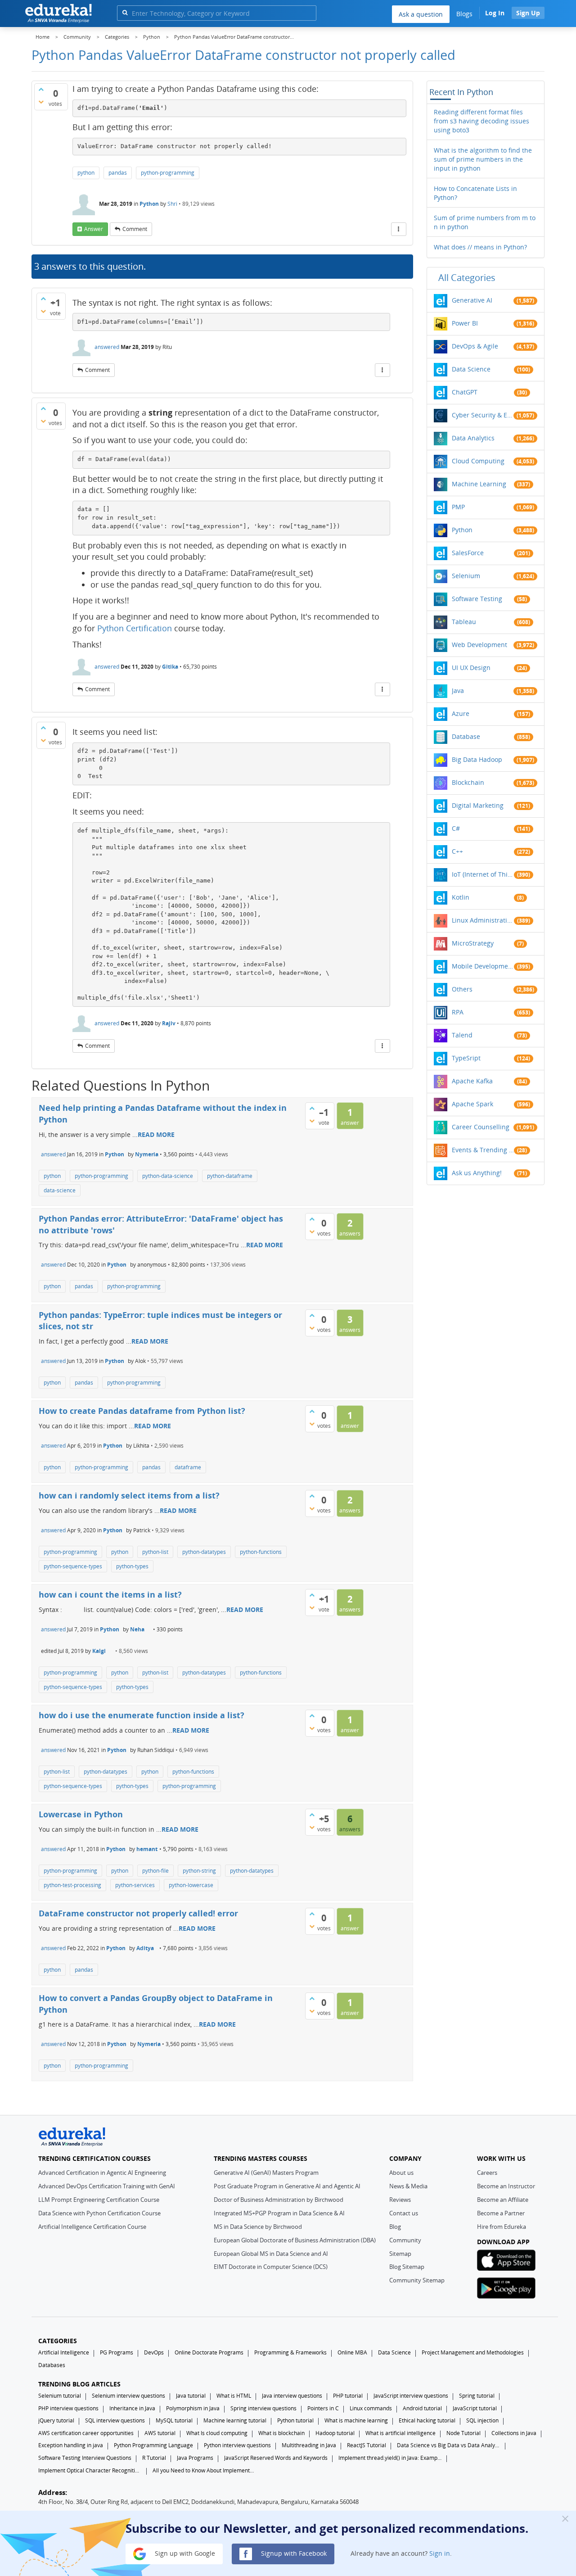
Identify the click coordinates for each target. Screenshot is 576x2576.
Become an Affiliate (503, 2200)
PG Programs (117, 2352)
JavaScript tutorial (475, 2408)
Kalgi (99, 1651)
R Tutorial (154, 2458)
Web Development (479, 645)
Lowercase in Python (81, 1814)
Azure (461, 713)
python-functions (261, 1552)
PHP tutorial (348, 2396)
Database (466, 736)
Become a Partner (501, 2213)
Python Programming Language (153, 2445)
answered (107, 347)
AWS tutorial (160, 2433)
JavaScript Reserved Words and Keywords (276, 2458)
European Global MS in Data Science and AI (271, 2254)
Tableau (464, 622)
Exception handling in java (71, 2445)
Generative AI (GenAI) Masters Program (266, 2173)
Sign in (440, 2553)
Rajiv (169, 1023)
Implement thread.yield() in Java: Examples (390, 2458)
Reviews (400, 2200)
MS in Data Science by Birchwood (258, 2227)
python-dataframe (230, 1176)
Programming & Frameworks (290, 2352)
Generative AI (472, 300)
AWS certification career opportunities (86, 2433)
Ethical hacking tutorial (427, 2420)
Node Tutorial (463, 2433)
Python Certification (135, 628)
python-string (199, 1871)
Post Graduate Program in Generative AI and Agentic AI (287, 2186)
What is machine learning (356, 2420)
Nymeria (147, 1154)
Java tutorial (191, 2396)
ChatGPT (465, 392)
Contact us (404, 2213)
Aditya (145, 1948)
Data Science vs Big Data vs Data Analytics (449, 2445)
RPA (458, 1012)
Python (149, 204)
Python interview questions (237, 2445)
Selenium (466, 576)
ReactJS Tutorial (367, 2445)
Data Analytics (473, 438)
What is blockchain (281, 2433)
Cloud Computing (478, 461)
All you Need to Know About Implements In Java (204, 2470)
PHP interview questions (68, 2408)
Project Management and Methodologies (473, 2352)
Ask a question (421, 14)
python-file (155, 1871)
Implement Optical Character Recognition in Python (90, 2470)
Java (458, 690)
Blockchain (468, 782)
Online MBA (352, 2352)
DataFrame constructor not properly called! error (138, 1913)
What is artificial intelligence (400, 2433)
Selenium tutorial (60, 2396)
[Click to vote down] (41, 102)
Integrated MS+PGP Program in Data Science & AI (279, 2213)
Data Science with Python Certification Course (99, 2213)
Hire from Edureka (502, 2227)
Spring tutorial (477, 2396)
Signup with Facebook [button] (293, 2553)
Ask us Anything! (477, 1173)
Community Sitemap (417, 2280)
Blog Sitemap (407, 2267)
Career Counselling (481, 1127)
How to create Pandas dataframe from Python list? (142, 1411)
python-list (155, 1552)
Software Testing (477, 599)
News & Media (408, 2186)
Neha (137, 1629)
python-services (135, 1885)
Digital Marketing (478, 805)
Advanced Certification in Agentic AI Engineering (102, 2173)
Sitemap (400, 2254)
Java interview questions (292, 2396)
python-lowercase (191, 1885)
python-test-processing (72, 1885)
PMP (458, 507)
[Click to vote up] (41, 89)
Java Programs (195, 2458)
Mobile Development (483, 966)
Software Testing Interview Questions (85, 2458)
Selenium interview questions (128, 2396)
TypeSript (466, 1058)
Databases (52, 2365)
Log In (495, 13)
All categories (467, 278)
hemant (147, 1849)
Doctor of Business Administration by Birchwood (279, 2200)
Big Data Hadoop (477, 759)
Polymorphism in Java (193, 2408)
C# (456, 828)
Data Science (471, 369)
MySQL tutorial (174, 2420)
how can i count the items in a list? (110, 1594)
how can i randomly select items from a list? (129, 1495)
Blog (395, 2227)
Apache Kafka (472, 1081)
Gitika (170, 667)
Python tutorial (295, 2420)
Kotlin (461, 897)
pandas (118, 173)
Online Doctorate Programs (209, 2352)
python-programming (168, 173)
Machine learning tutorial (235, 2420)
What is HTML (234, 2396)
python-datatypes (204, 1552)
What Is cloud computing (217, 2433)
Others (462, 989)
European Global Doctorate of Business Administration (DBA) (295, 2240)
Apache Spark (472, 1104)
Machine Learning (479, 484)
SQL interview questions (115, 2420)
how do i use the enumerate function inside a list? (142, 1715)
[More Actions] (399, 229)
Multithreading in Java (309, 2445)
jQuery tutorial (56, 2420)
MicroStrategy (473, 943)
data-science (60, 1190)
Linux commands (371, 2408)
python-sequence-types (73, 1566)
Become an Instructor (506, 2186)
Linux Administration (483, 920)
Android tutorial (422, 2408)
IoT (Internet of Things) (483, 874)
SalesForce (468, 553)
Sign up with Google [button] (184, 2553)
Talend (462, 1035)
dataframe (188, 1467)
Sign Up (528, 13)
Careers (487, 2173)
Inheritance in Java (132, 2408)
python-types (132, 1566)
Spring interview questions (263, 2408)
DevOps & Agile (475, 346)
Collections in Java (514, 2433)
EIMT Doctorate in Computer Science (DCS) (271, 2267)
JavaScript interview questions (411, 2396)
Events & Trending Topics (483, 1150)
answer (94, 229)
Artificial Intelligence (64, 2352)
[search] (125, 12)
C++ (457, 851)
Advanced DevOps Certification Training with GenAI (107, 2186)
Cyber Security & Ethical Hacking (483, 415)
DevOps (154, 2352)
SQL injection (482, 2420)
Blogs (464, 14)
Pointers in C (323, 2408)
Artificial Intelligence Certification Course (92, 2227)
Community (405, 2240)
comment (135, 229)
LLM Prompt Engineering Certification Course (99, 2200)
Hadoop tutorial (335, 2433)
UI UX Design (471, 668)
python (86, 173)
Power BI (465, 323)
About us (401, 2173)
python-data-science (168, 1176)
